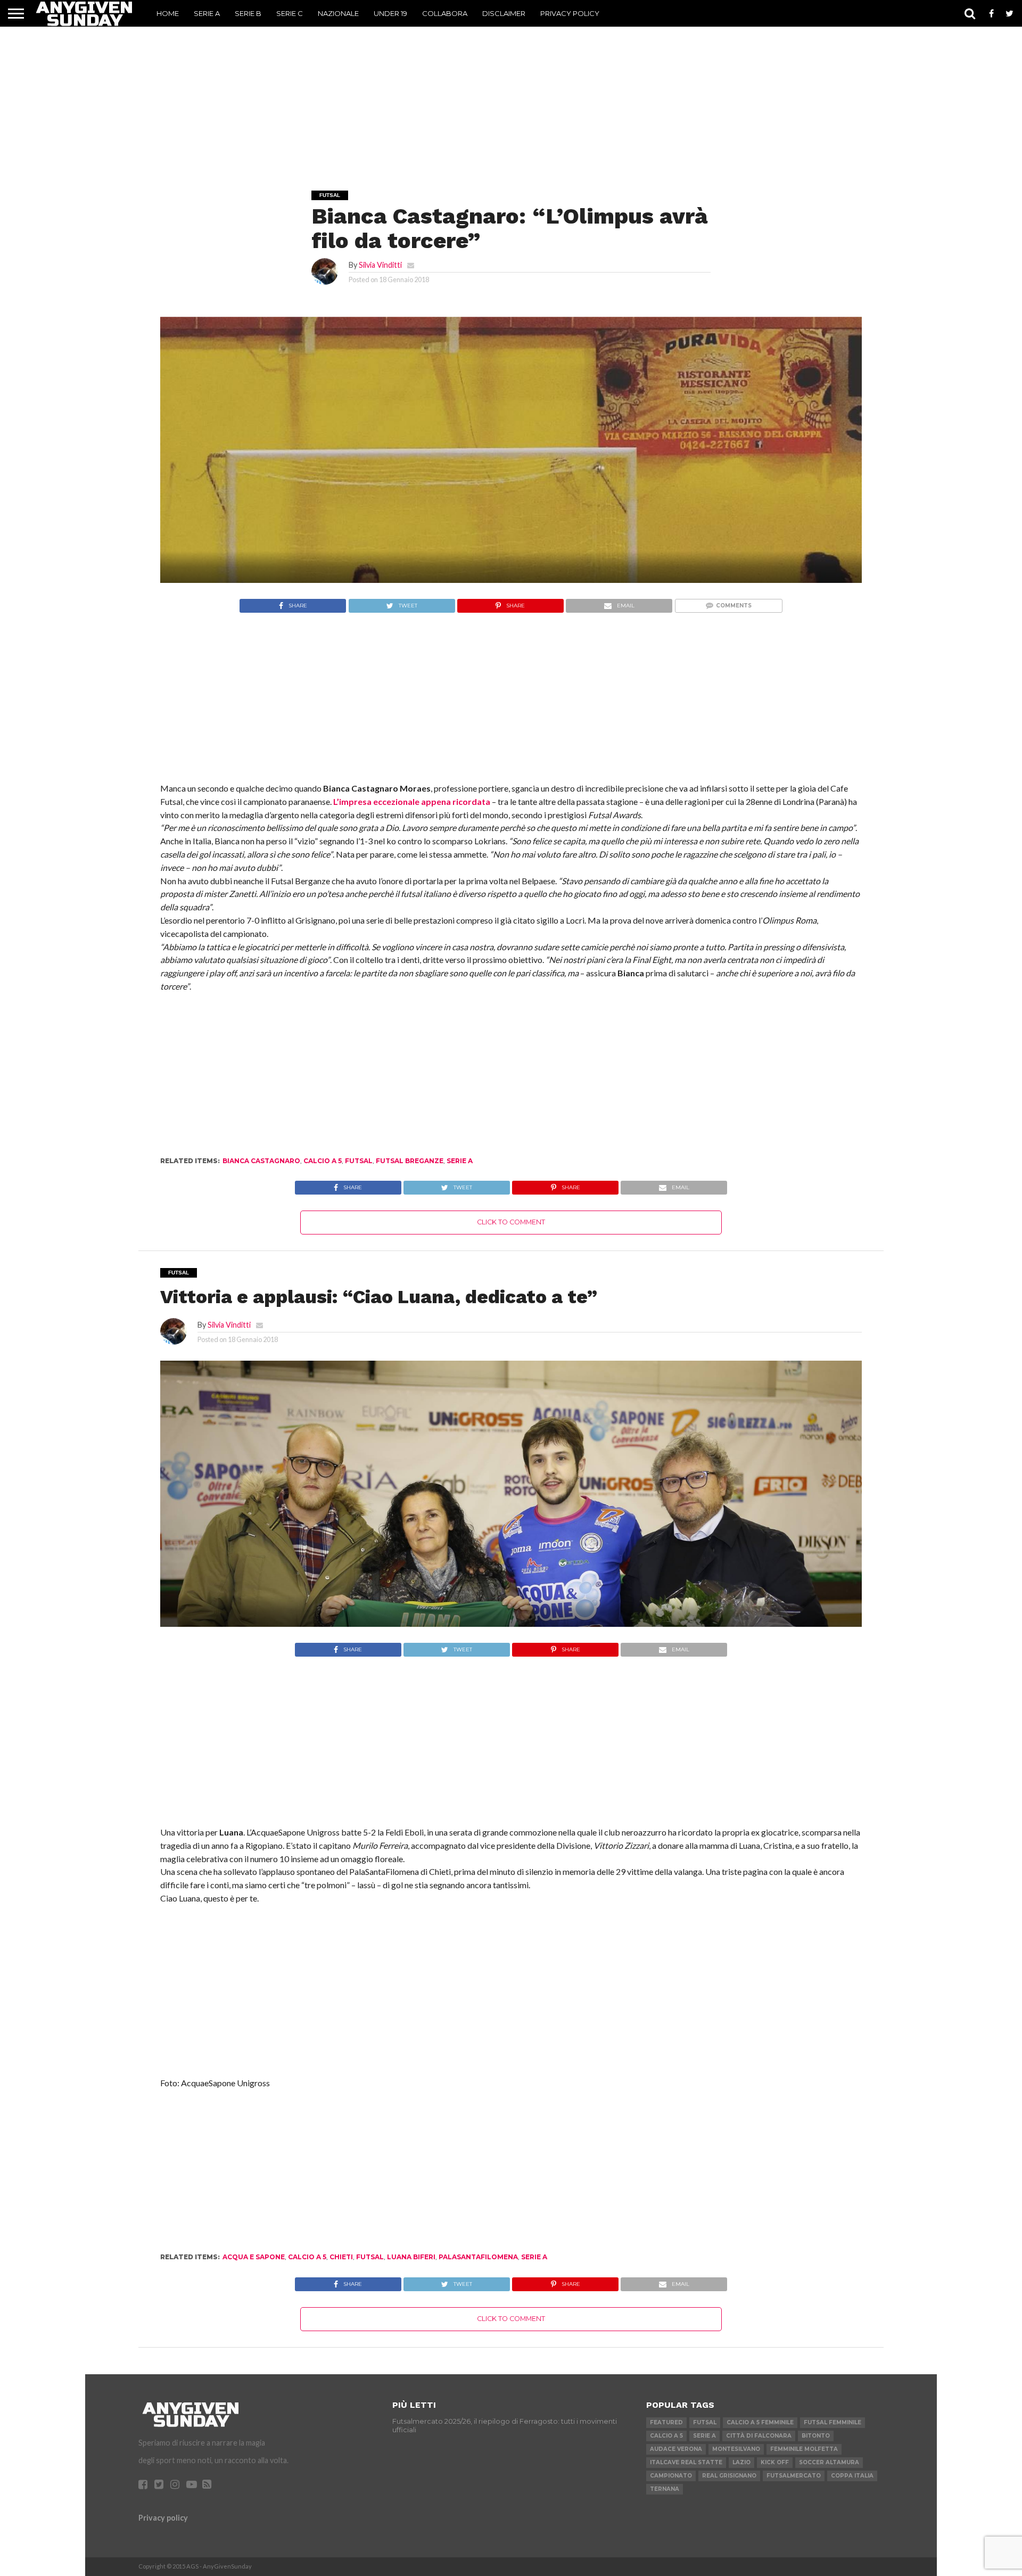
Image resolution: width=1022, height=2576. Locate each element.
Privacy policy (163, 2518)
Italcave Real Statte (686, 2462)
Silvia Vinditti (380, 265)
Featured (666, 2422)
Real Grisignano (729, 2476)
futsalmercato (794, 2476)
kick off (775, 2462)
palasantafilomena (478, 2257)
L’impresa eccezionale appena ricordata (412, 801)
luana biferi (411, 2257)
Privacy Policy (570, 13)
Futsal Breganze (410, 1161)
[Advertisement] (511, 94)
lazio (741, 2462)
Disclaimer (504, 13)
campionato (671, 2476)
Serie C (290, 13)
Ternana (665, 2489)
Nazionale (338, 13)
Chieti (341, 2257)
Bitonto (816, 2436)
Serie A (207, 13)
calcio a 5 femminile (760, 2422)
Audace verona (676, 2449)
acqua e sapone (254, 2257)
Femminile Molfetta (804, 2449)
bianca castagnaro (261, 1161)
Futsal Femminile (833, 2422)
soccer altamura (829, 2462)
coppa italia (852, 2476)
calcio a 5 (323, 1161)
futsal (359, 1161)
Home (168, 13)
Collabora (445, 13)
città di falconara (759, 2436)
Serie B (248, 13)
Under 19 (390, 13)
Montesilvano (736, 2449)
